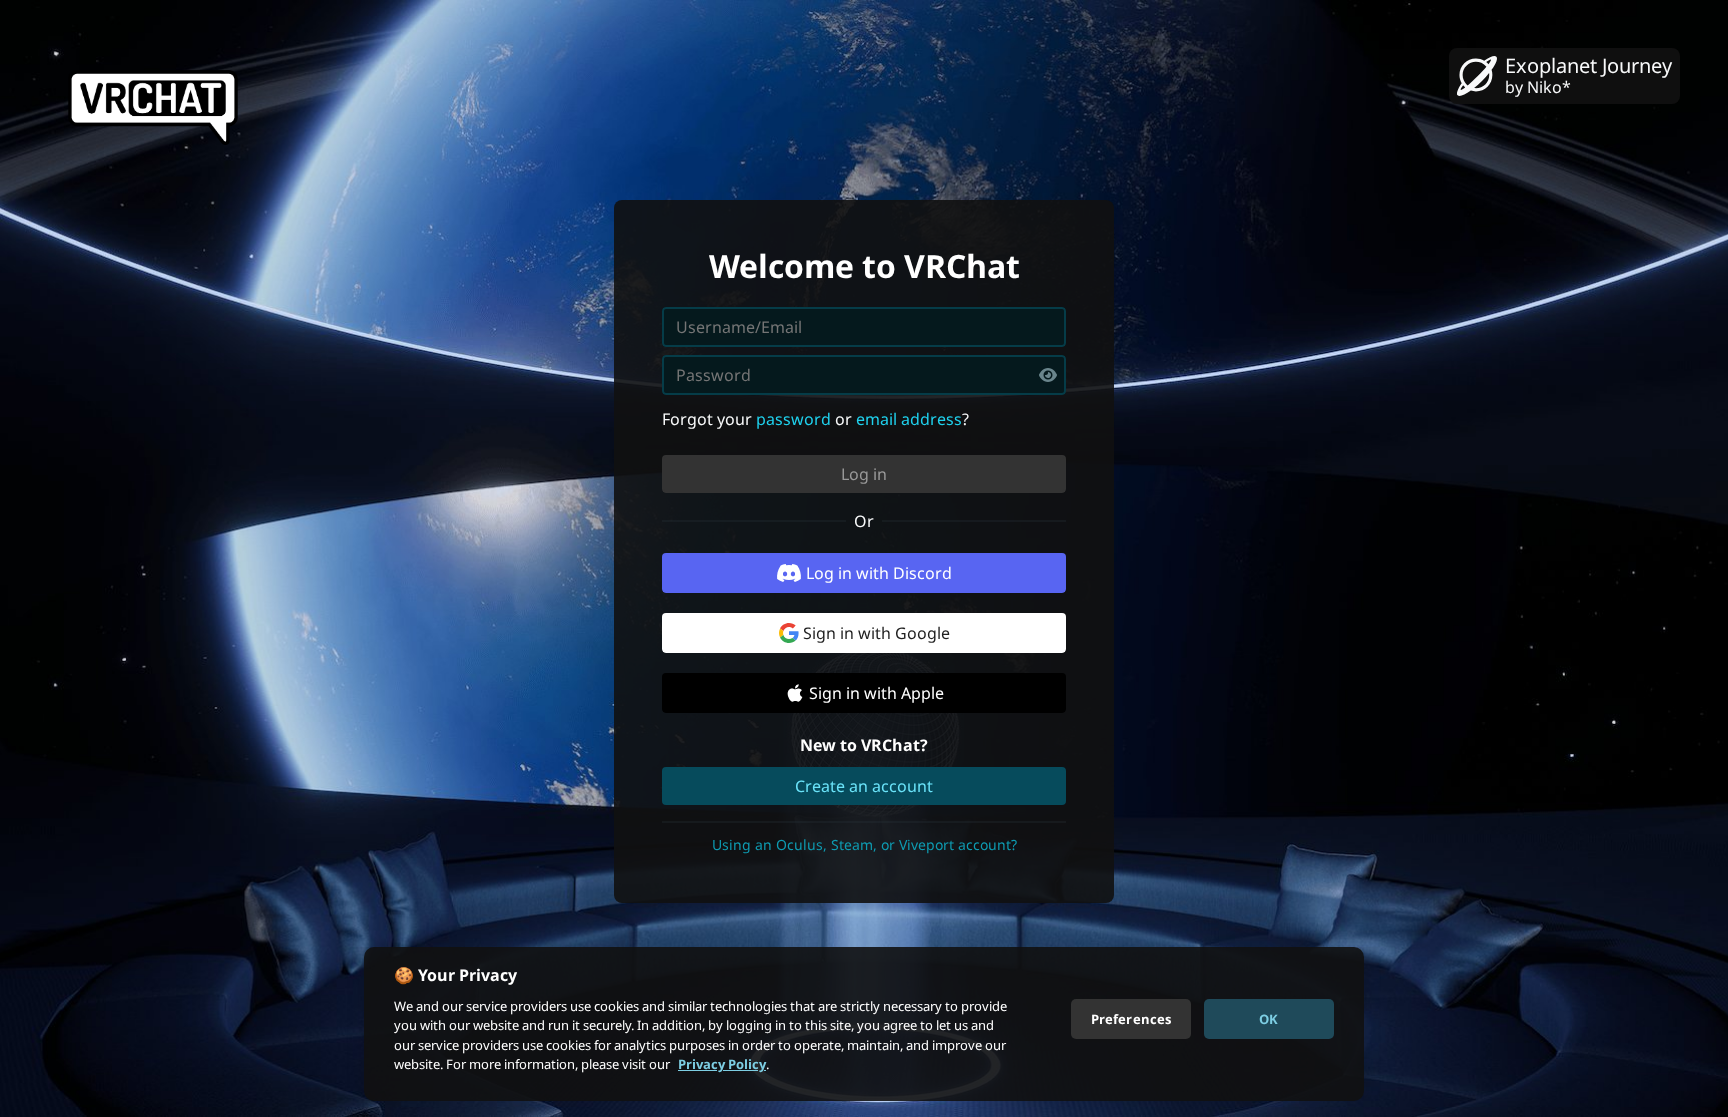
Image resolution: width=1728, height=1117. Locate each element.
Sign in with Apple (876, 693)
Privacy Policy (722, 1064)
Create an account (864, 786)
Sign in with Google (876, 633)
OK (1268, 1018)
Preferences (1131, 1018)
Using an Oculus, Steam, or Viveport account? (864, 844)
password (793, 419)
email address (909, 419)
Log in (864, 474)
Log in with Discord (879, 573)
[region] (864, 1024)
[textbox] (864, 375)
